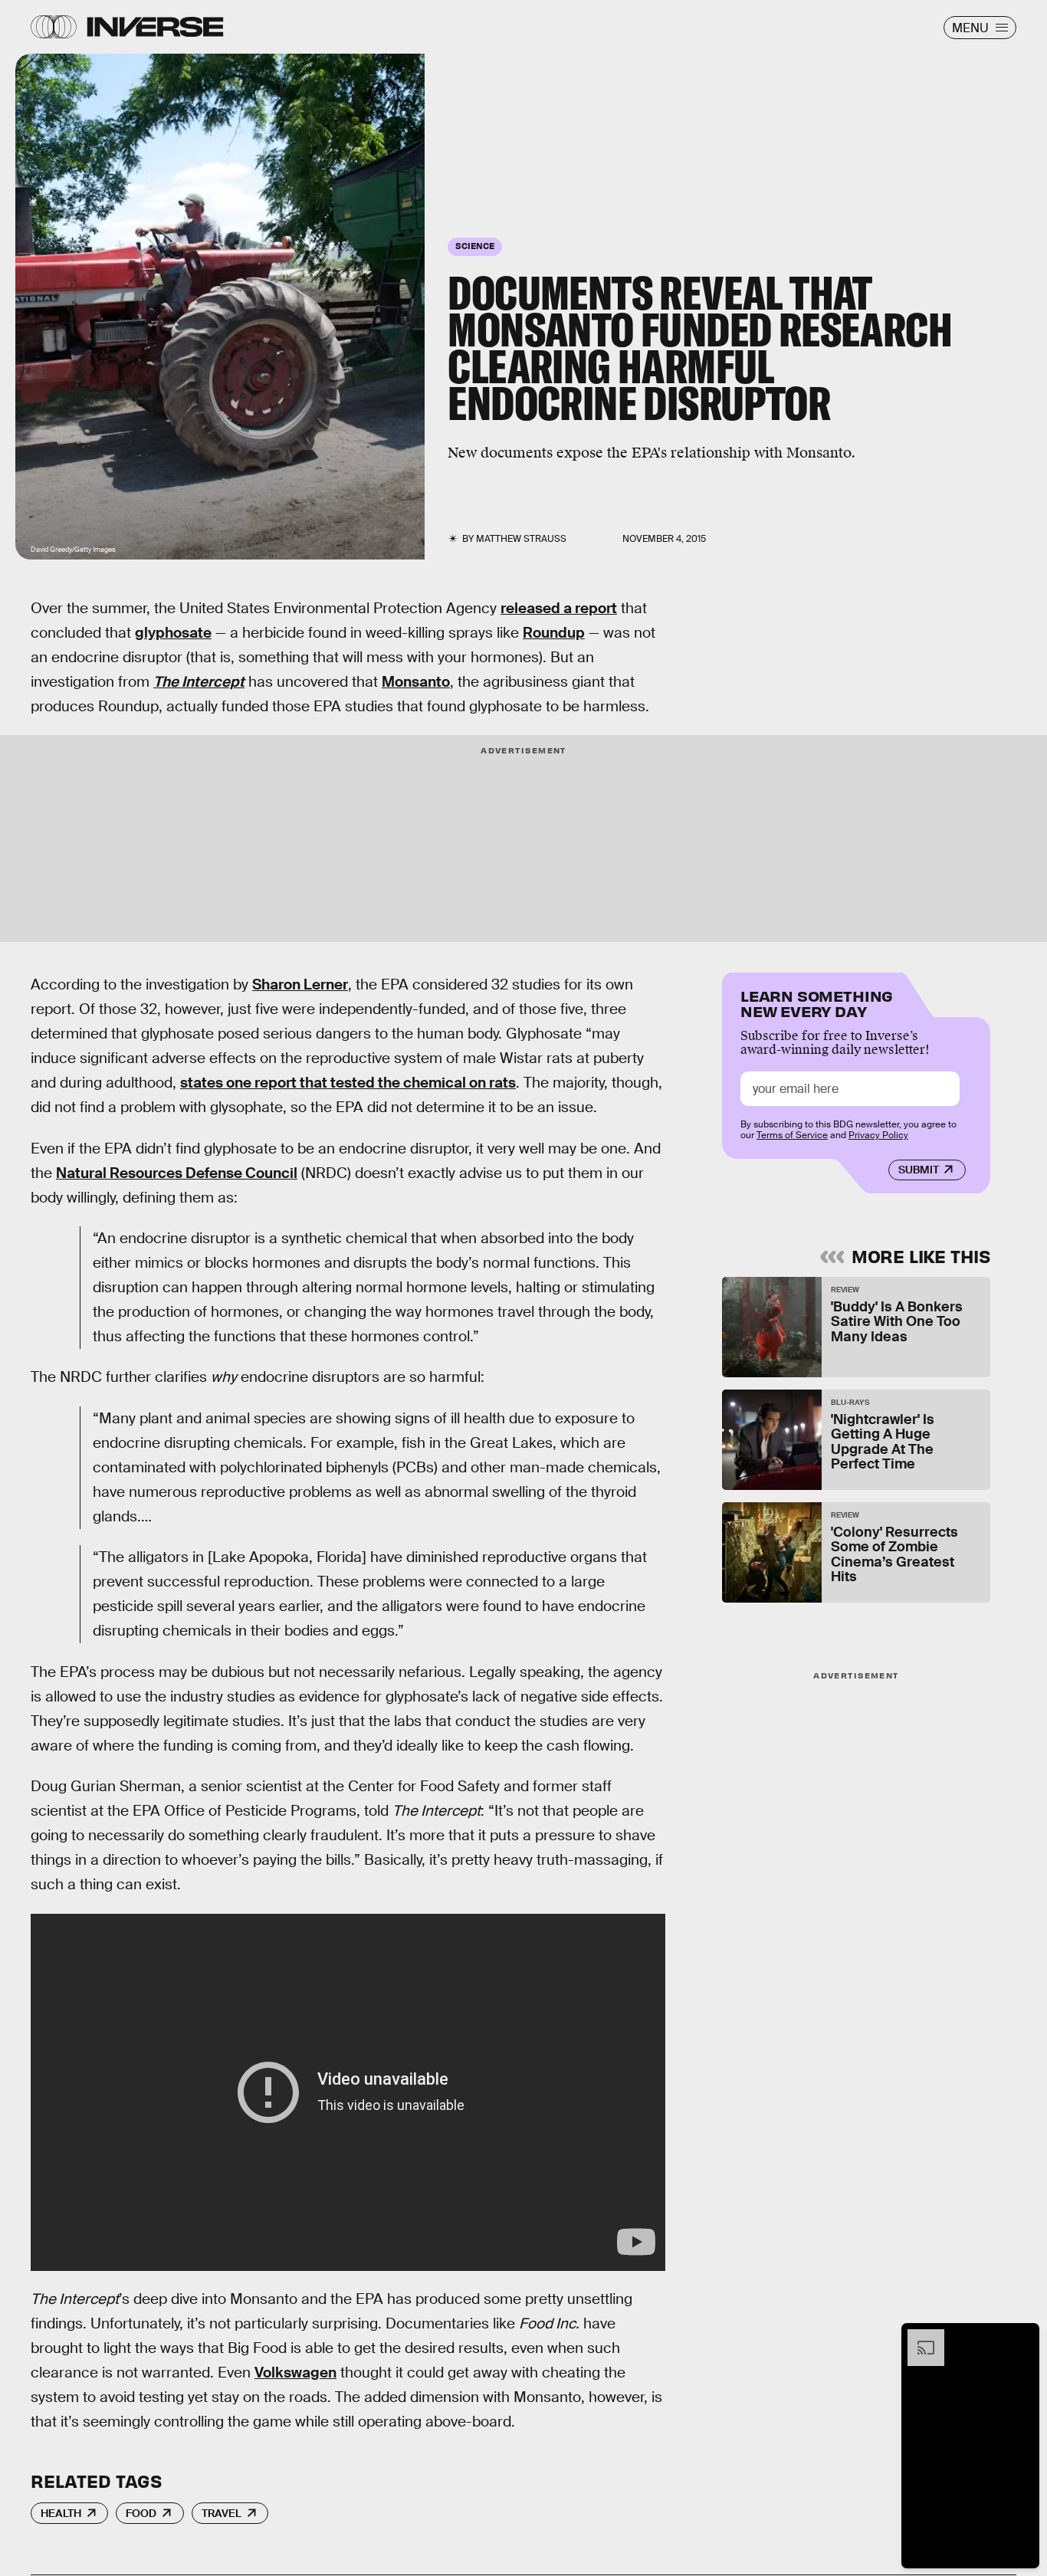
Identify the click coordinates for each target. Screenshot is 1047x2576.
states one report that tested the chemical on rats (348, 1083)
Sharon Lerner (300, 984)
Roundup (554, 633)
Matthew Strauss (521, 539)
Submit (919, 1170)
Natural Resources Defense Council (177, 1173)
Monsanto (416, 682)
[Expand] (918, 2337)
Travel (222, 2513)
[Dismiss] (1022, 2337)
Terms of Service (792, 1136)
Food (141, 2513)
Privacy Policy (878, 1136)
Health (61, 2513)
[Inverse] (155, 27)
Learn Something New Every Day (817, 1002)
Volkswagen (295, 2373)
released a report (559, 608)
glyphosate (173, 633)
